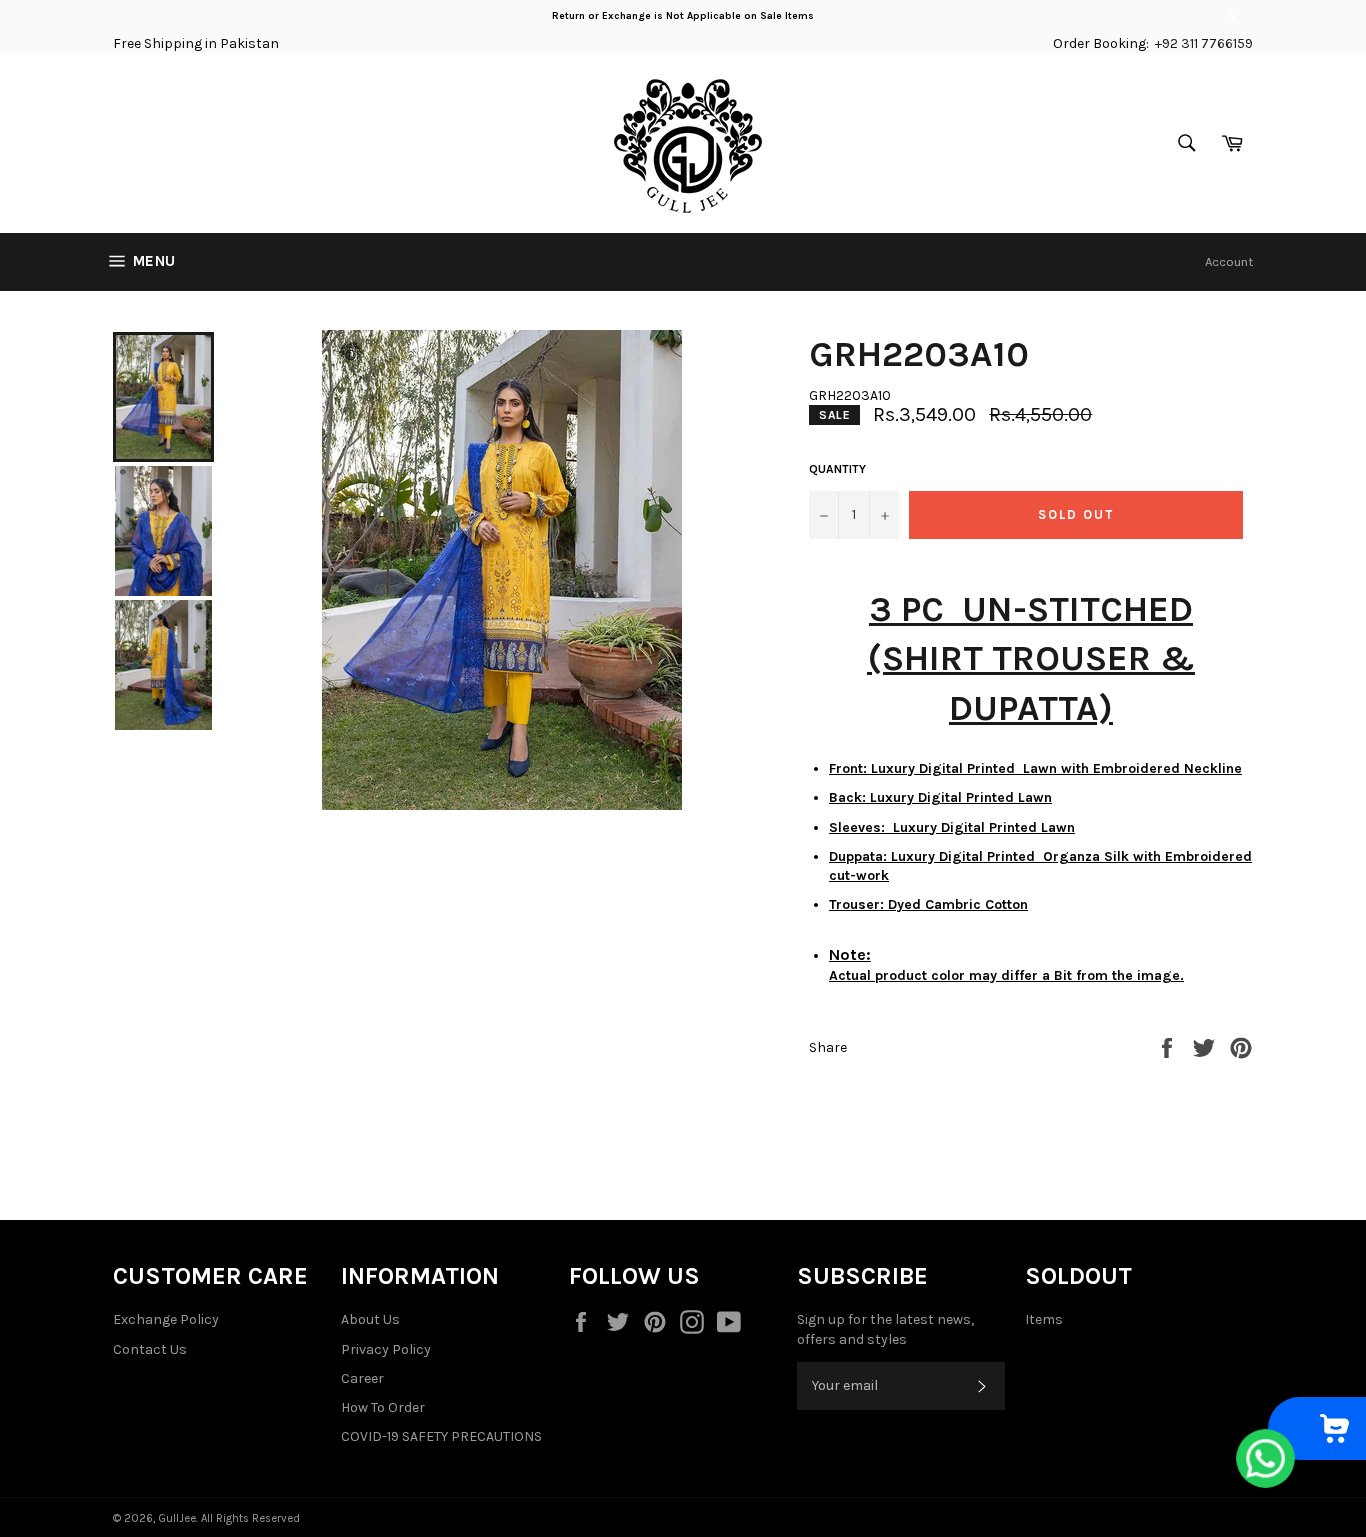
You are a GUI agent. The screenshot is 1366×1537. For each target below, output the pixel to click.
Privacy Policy (386, 1349)
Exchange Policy (166, 1319)
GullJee (177, 1518)
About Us (370, 1319)
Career (362, 1378)
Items (1044, 1319)
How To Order (383, 1407)
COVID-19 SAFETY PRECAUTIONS (441, 1436)
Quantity (837, 469)
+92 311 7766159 (1204, 43)
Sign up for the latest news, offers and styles (885, 1329)
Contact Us (150, 1349)
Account (1229, 261)
